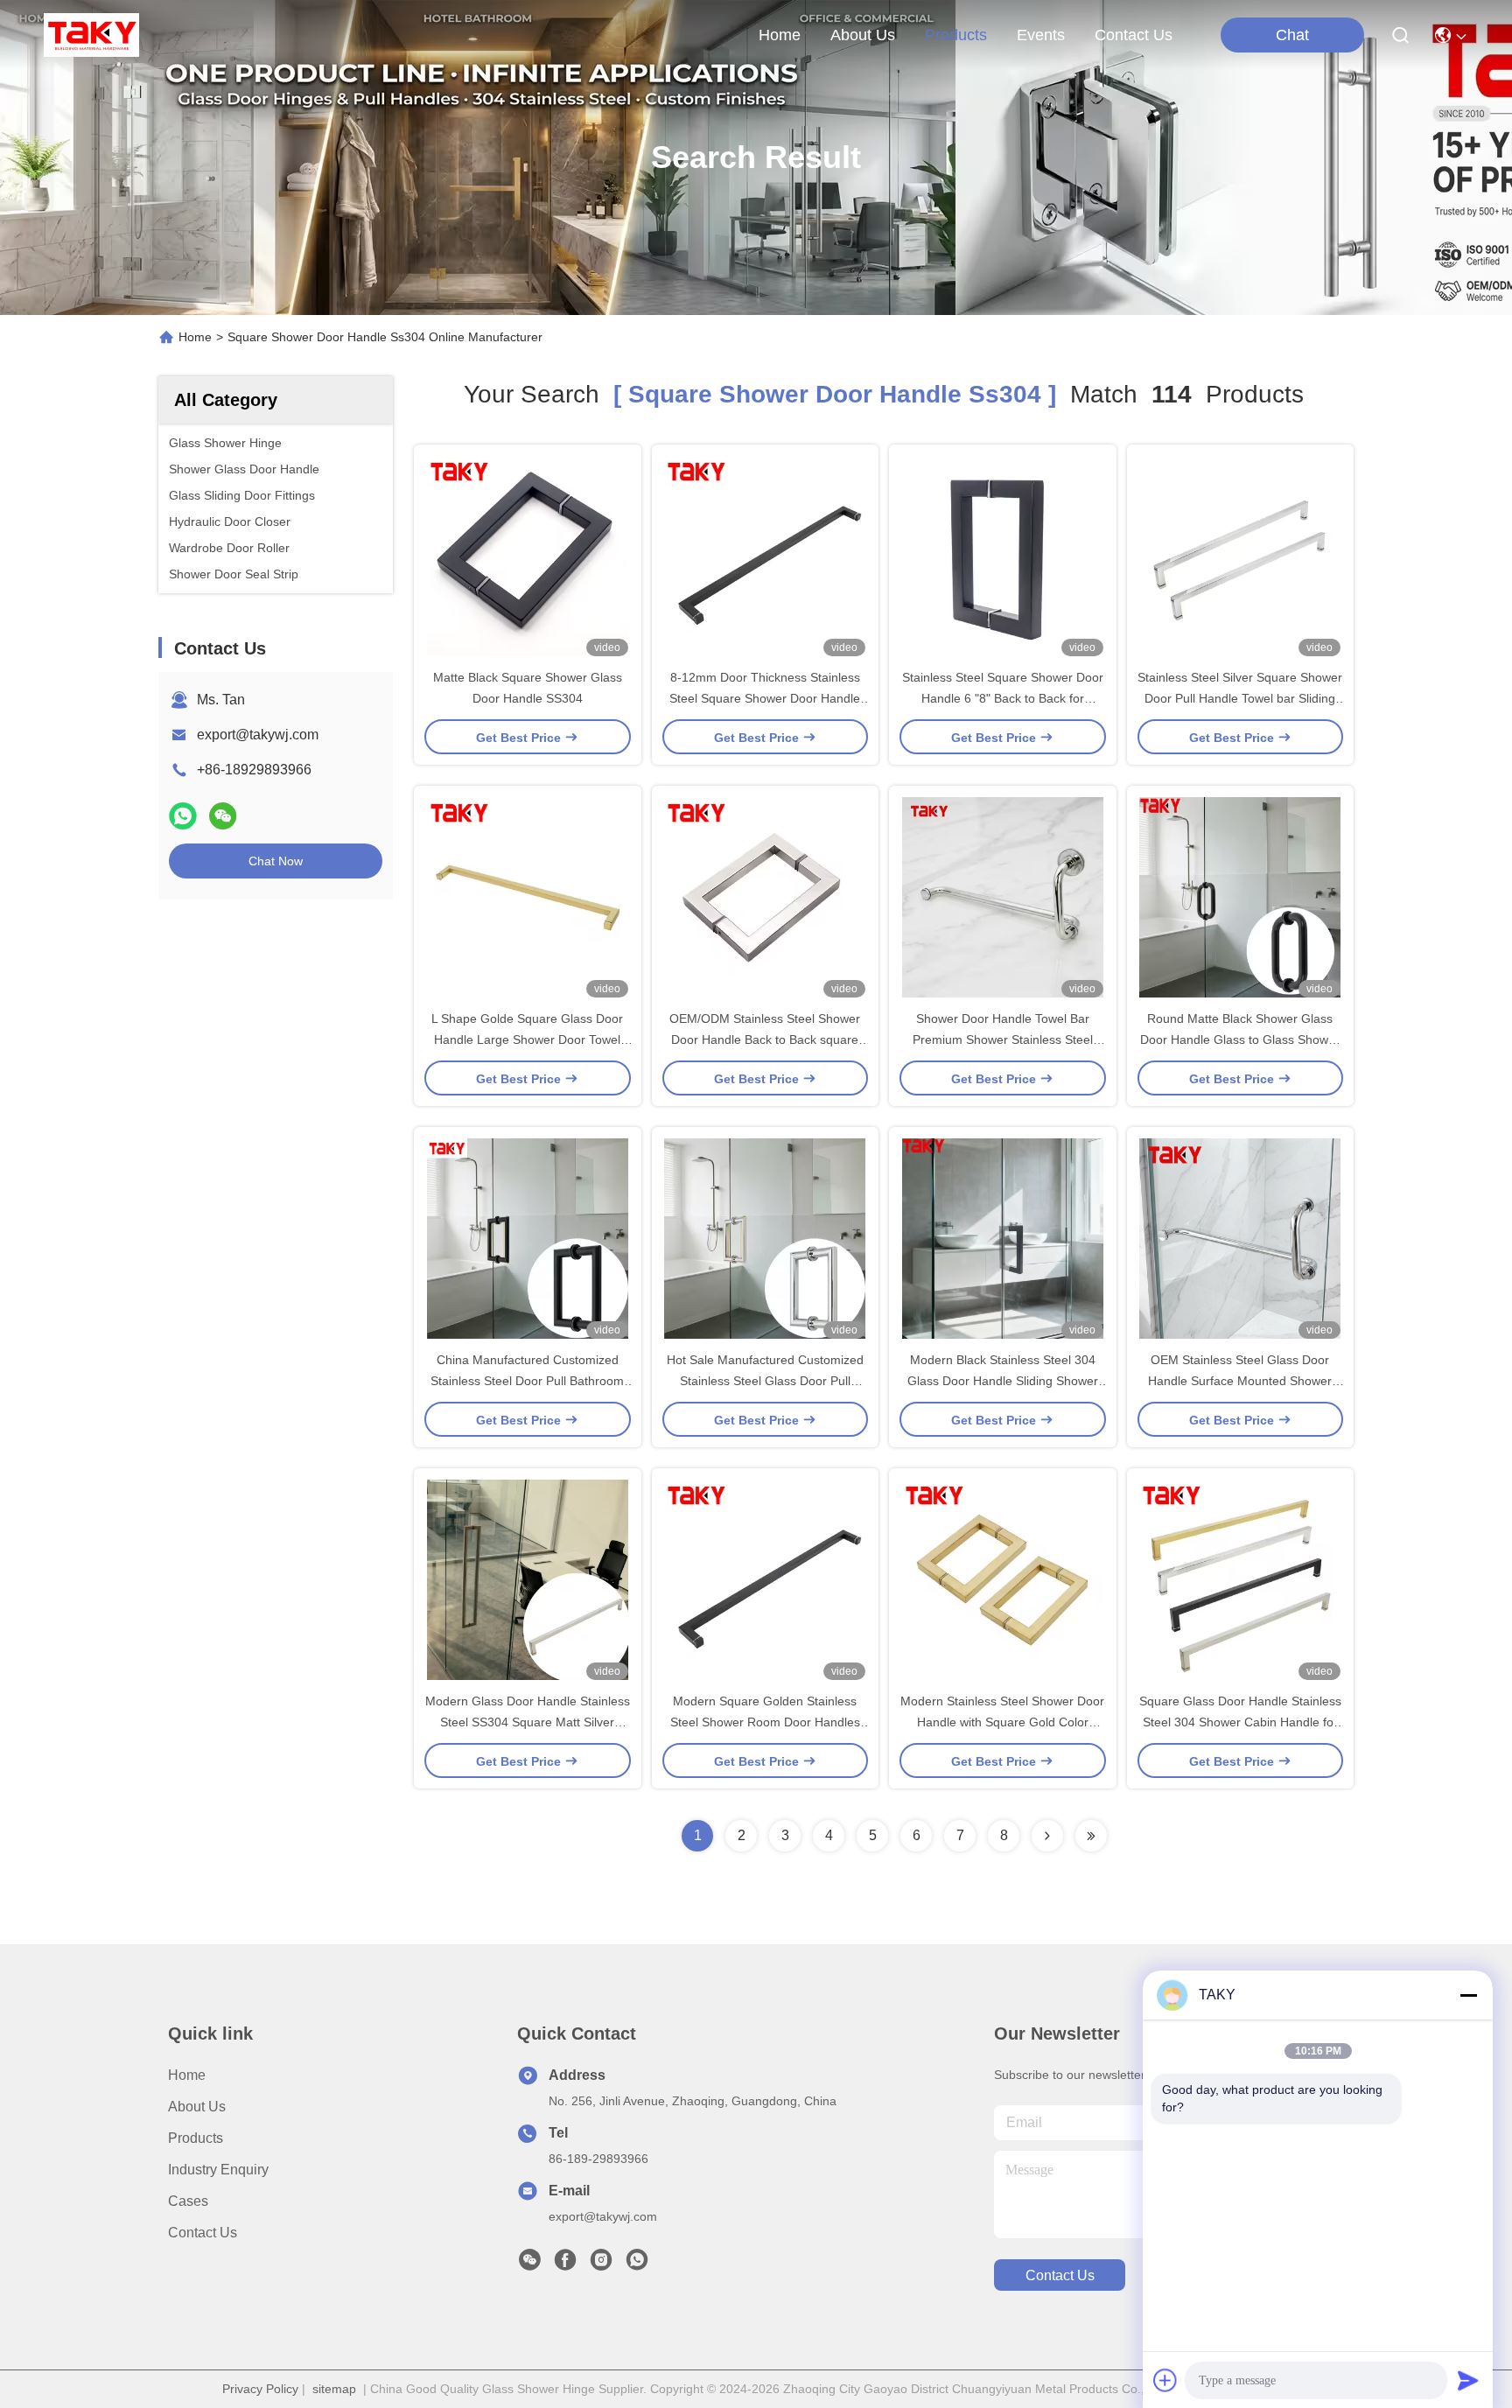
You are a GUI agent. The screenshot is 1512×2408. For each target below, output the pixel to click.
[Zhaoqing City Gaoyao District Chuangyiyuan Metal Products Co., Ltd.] (91, 35)
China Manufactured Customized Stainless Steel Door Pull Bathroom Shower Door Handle (527, 1381)
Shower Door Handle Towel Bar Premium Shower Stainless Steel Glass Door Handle (1003, 1039)
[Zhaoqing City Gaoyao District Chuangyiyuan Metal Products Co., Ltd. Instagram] (601, 2264)
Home (780, 35)
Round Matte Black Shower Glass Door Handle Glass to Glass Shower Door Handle (1240, 1039)
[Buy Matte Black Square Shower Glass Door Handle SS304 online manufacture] (528, 556)
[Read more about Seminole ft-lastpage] (1091, 1836)
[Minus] (1468, 1995)
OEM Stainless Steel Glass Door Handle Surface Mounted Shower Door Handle (1240, 1381)
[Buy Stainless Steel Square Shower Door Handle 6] (1003, 556)
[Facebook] (565, 2264)
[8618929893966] (637, 2264)
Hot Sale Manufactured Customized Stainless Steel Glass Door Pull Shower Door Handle (765, 1381)
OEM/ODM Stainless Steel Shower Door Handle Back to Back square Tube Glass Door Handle (765, 1039)
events (1041, 35)
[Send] (1468, 2380)
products (956, 35)
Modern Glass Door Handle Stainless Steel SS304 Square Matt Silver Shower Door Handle (528, 1722)
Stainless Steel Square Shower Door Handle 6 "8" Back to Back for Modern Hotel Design (1003, 698)
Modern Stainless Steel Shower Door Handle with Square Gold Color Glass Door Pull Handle (1002, 1722)
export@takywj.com (258, 735)
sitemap (334, 2389)
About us (197, 2107)
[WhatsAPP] (183, 816)
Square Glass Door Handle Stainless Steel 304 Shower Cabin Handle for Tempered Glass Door (1240, 1722)
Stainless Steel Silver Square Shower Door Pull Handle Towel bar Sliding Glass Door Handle (1240, 698)
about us (863, 35)
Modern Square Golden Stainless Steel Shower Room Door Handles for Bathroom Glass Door (765, 1722)
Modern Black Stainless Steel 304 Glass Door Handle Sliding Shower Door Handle (1003, 1381)
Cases (188, 2201)
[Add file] (1165, 2380)
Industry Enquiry (218, 2170)
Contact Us (203, 2233)
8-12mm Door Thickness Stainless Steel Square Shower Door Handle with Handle (765, 698)
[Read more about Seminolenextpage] (1047, 1836)
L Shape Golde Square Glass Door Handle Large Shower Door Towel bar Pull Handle (527, 1039)
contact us (1134, 35)
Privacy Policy (260, 2389)
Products (196, 2138)
